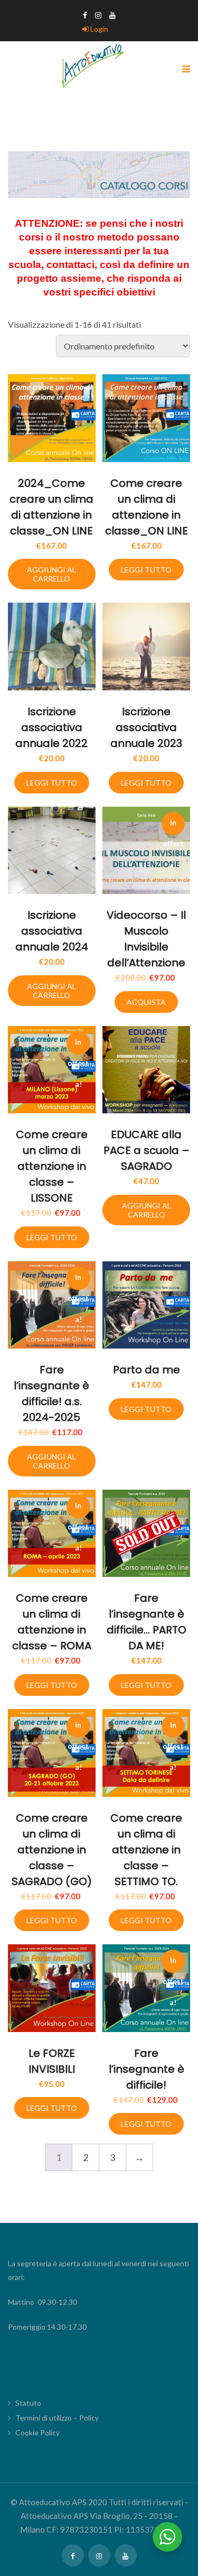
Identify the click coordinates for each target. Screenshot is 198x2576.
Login (98, 29)
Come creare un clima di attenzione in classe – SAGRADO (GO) (52, 1850)
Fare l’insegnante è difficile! (147, 2069)
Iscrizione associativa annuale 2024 (52, 931)
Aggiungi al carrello (51, 574)
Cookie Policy (37, 2432)
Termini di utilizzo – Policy (57, 2418)
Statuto (28, 2403)
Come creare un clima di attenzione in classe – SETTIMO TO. (146, 1850)
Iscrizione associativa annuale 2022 (51, 727)
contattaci (70, 265)
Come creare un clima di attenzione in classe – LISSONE (52, 1166)
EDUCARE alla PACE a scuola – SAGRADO (147, 1150)
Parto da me (147, 1370)
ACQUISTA (146, 1002)
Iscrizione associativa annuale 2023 (146, 727)
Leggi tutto (146, 570)
